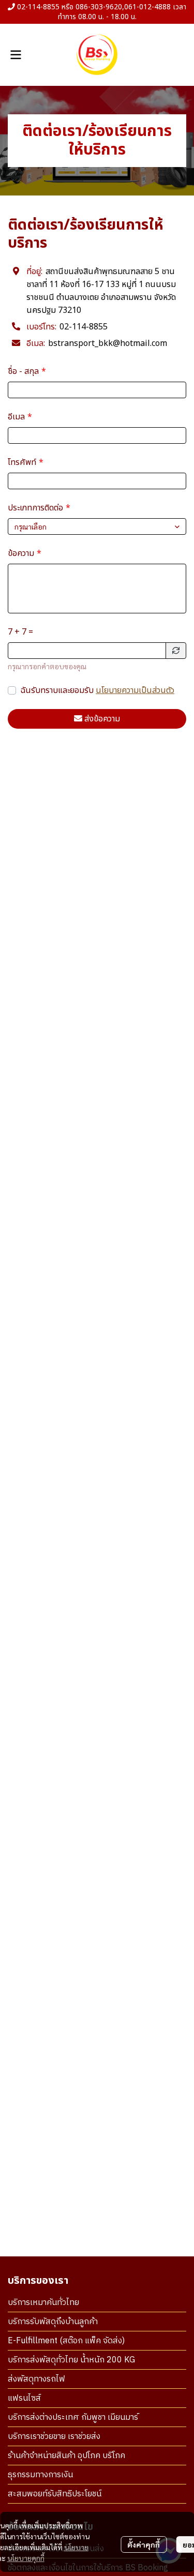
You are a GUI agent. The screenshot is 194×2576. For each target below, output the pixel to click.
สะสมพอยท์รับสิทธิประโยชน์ (55, 2494)
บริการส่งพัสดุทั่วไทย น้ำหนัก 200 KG (71, 2360)
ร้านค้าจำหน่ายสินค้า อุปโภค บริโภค (66, 2456)
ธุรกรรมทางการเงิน (40, 2475)
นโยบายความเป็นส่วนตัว (135, 690)
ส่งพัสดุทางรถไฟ (36, 2379)
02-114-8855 (84, 327)
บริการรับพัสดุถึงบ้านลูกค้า (53, 2322)
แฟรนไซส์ (24, 2398)
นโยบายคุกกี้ (26, 2558)
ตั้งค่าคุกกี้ (144, 2544)
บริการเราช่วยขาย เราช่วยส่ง (54, 2437)
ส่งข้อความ (102, 719)
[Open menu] (16, 55)
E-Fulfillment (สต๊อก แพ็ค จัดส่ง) (66, 2341)
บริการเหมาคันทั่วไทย (43, 2303)
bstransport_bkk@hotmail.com (108, 343)
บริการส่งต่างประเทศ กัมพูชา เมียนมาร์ (73, 2417)
